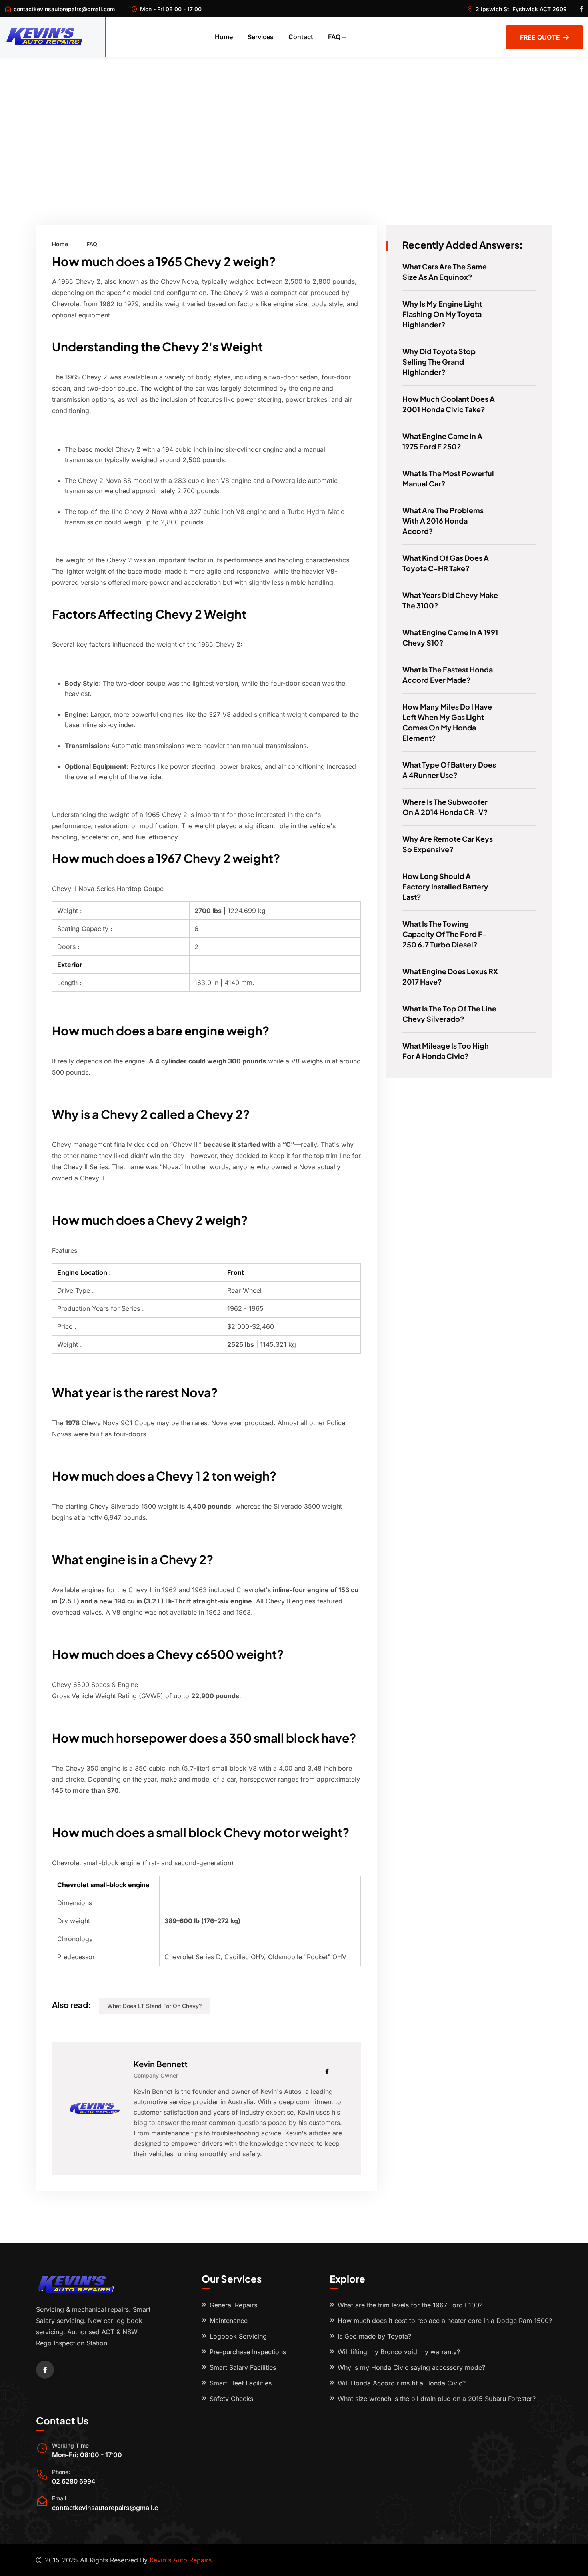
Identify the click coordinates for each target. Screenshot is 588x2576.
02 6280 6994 (74, 2481)
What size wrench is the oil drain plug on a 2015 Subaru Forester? (437, 2399)
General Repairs (233, 2305)
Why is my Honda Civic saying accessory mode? (411, 2367)
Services (261, 37)
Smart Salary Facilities (243, 2367)
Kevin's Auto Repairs (181, 2560)
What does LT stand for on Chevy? (154, 2006)
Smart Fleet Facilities (241, 2383)
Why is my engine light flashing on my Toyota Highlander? (442, 314)
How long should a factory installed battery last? (445, 886)
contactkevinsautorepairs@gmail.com (64, 9)
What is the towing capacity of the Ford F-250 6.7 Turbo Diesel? (445, 934)
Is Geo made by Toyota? (374, 2336)
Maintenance (229, 2321)
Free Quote (540, 37)
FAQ (334, 37)
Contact (301, 37)
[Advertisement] (294, 117)
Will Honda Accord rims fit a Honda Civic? (402, 2383)
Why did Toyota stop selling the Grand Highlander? (439, 362)
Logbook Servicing (238, 2336)
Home (224, 37)
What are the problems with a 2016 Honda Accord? (443, 521)
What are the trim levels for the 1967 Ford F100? (410, 2305)
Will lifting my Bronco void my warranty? (399, 2352)
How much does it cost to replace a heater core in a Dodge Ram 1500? (445, 2321)
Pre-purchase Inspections (248, 2352)
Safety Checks (231, 2399)
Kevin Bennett (161, 2064)
